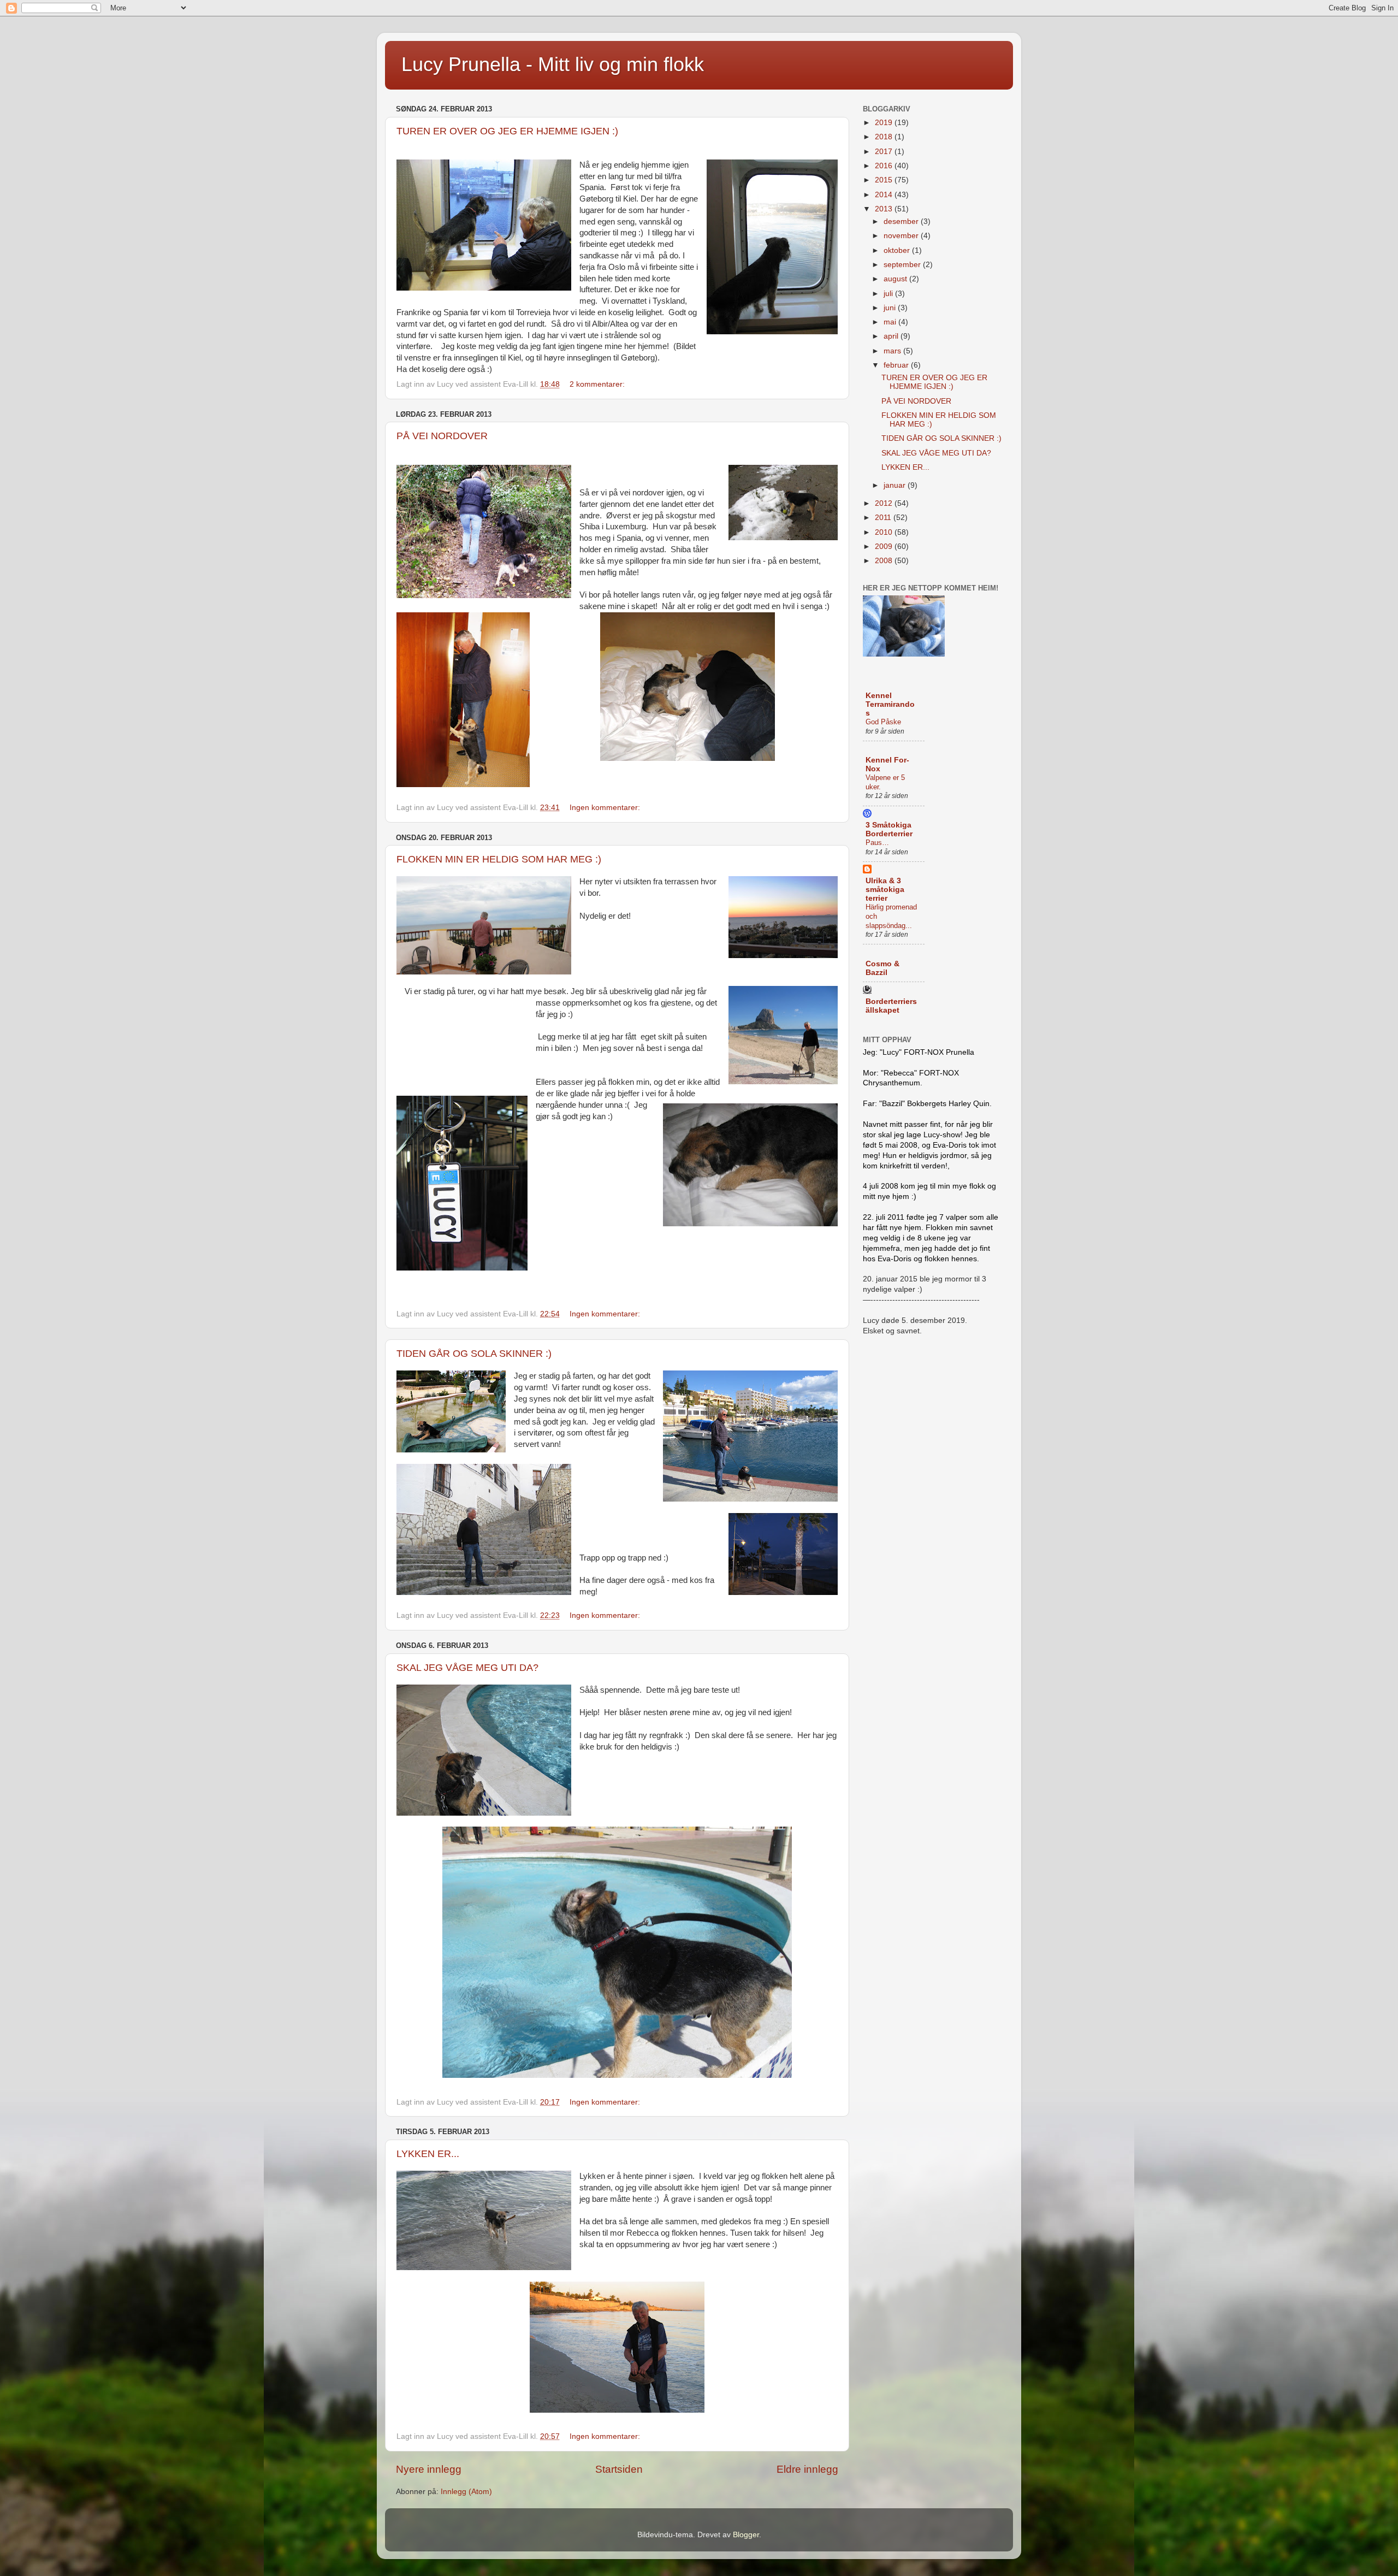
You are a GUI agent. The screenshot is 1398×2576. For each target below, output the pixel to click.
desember (902, 221)
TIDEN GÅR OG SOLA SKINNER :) (474, 1354)
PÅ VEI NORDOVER (442, 436)
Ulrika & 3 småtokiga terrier (885, 890)
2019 (885, 123)
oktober (898, 250)
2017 (885, 152)
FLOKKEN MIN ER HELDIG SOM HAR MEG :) (499, 859)
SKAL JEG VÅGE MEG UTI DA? (467, 1668)
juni (891, 308)
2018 (885, 137)
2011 (884, 518)
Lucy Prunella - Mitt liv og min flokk (553, 64)
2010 (885, 532)
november (902, 236)
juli (889, 294)
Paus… (877, 843)
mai (891, 322)
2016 (885, 166)
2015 (885, 180)
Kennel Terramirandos (890, 704)
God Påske (883, 722)
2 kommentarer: (598, 384)
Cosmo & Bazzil (882, 968)
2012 (885, 503)
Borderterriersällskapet (891, 1006)
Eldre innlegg (807, 2469)
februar (897, 365)
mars (893, 351)
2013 (885, 209)
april (892, 336)
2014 (885, 195)
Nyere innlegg (429, 2469)
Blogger (746, 2535)
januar (896, 485)
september (903, 265)
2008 (885, 561)
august (896, 279)
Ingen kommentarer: (606, 808)
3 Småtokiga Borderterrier (889, 829)
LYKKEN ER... (428, 2154)
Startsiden (619, 2469)
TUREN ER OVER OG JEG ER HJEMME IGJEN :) (507, 131)
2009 (885, 546)
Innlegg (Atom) (466, 2492)
